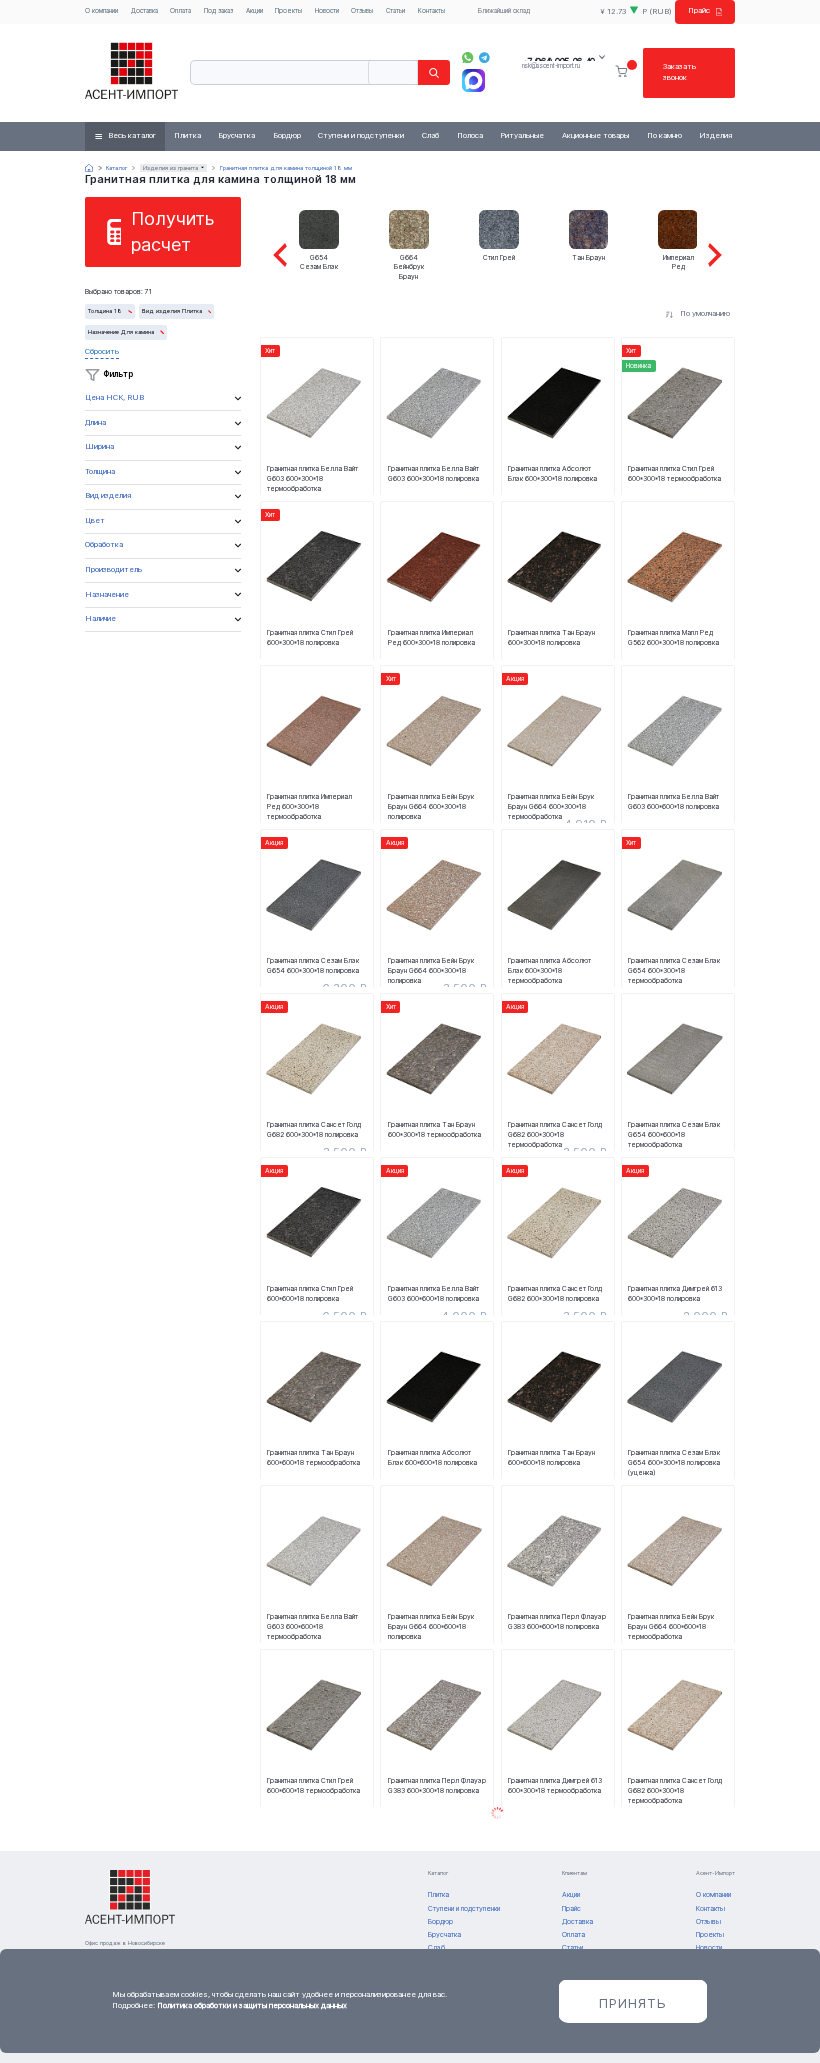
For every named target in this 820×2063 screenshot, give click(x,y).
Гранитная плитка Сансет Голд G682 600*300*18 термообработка (555, 1134)
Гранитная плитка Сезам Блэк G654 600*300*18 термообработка (674, 970)
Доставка (144, 11)
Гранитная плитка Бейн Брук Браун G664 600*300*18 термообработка (551, 806)
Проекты (288, 11)
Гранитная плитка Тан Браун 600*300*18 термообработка (434, 1129)
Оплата (180, 11)
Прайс (699, 10)
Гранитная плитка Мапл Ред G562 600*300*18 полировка (673, 637)
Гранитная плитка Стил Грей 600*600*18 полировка (310, 1293)
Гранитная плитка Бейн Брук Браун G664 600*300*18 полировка (431, 806)
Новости (327, 11)
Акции (254, 11)
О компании (101, 11)
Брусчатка (236, 135)
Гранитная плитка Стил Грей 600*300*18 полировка (310, 637)
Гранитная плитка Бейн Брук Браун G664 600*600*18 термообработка (671, 1626)
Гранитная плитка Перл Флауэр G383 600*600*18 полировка (557, 1621)
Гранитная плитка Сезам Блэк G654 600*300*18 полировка (313, 965)
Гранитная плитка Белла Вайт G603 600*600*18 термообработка (312, 1626)
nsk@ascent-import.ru (551, 66)
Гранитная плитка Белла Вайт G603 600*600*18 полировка (673, 801)
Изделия (715, 135)
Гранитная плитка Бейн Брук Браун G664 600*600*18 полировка (431, 1626)
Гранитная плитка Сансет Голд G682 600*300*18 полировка (314, 1129)
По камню (664, 135)
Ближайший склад (504, 11)
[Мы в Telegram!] (484, 57)
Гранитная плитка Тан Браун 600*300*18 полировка (551, 637)
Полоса (470, 135)
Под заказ (218, 11)
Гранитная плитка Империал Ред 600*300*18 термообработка (309, 806)
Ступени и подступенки (361, 135)
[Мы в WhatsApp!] (467, 57)
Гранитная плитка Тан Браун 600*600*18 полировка (551, 1457)
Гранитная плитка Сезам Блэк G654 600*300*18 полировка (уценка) (674, 1462)
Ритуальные (522, 135)
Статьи (395, 11)
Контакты (431, 11)
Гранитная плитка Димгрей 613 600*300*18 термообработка (555, 1785)
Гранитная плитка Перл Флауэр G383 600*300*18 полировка (437, 1785)
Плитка (187, 135)
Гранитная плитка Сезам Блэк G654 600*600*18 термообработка (674, 1134)
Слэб (430, 135)
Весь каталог (132, 135)
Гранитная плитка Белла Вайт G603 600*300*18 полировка (433, 473)
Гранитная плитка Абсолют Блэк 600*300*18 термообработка (549, 970)
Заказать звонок (679, 72)
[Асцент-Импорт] (131, 72)
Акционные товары (595, 135)
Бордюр (287, 135)
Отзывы (362, 11)
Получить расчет (172, 231)
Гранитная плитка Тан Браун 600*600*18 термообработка (313, 1457)
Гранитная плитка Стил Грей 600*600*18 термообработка (313, 1785)
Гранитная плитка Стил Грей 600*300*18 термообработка (674, 473)
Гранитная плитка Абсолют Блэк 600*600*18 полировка (432, 1457)
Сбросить (102, 351)
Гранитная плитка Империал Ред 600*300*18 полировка (431, 637)
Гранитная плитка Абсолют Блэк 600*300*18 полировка (552, 473)
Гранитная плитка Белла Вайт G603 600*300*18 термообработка (312, 478)
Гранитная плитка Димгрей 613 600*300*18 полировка (675, 1293)
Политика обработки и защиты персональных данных (252, 2005)
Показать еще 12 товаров (497, 1813)
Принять (633, 2003)
